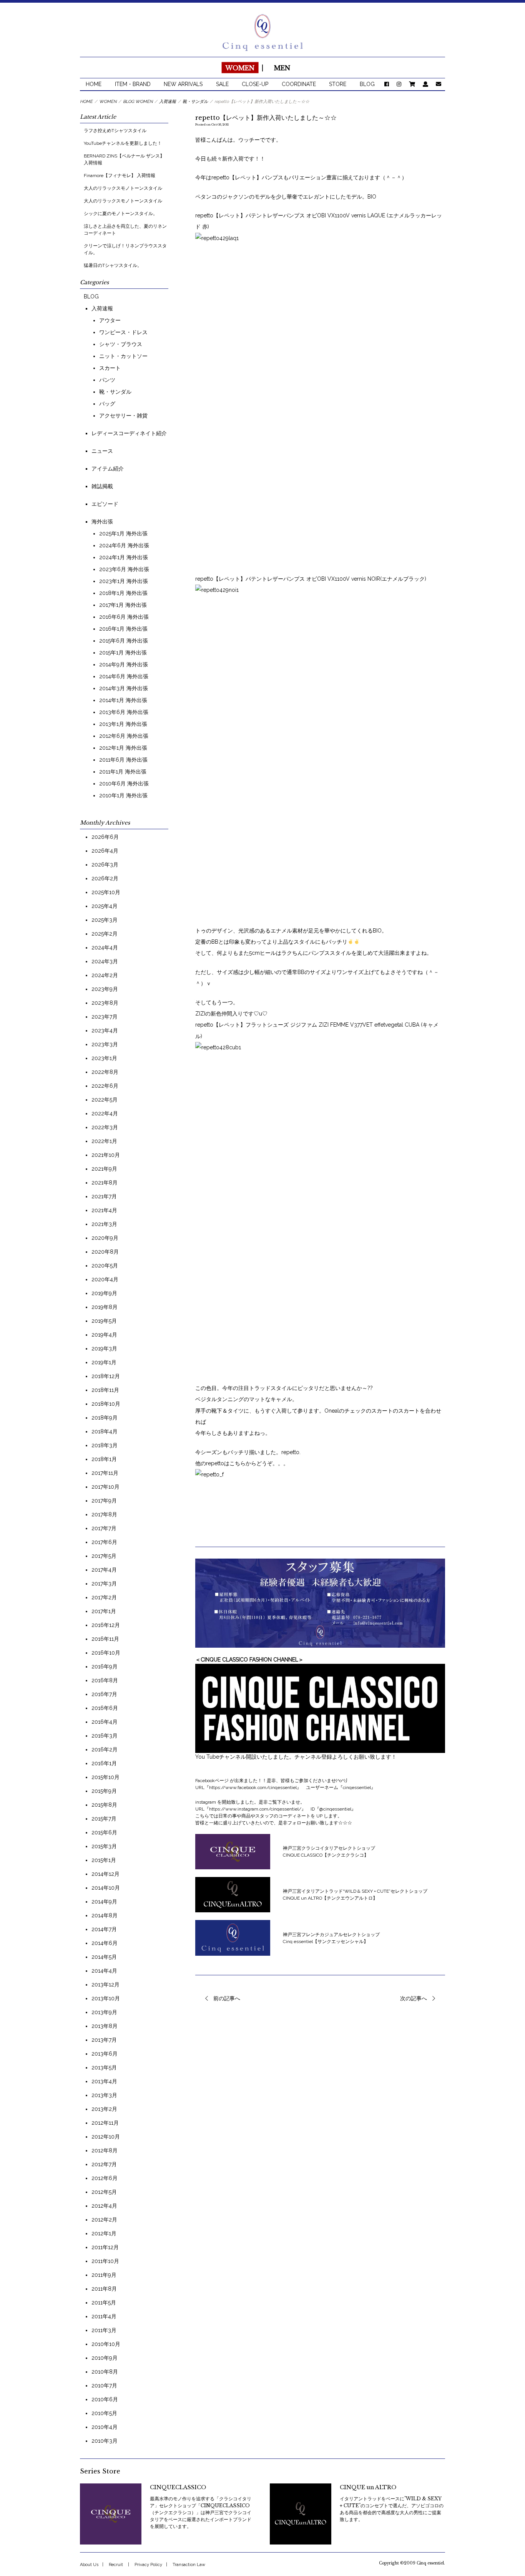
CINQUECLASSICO (178, 2487)
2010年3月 (105, 2441)
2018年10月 (106, 1404)
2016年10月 (106, 1653)
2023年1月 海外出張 (124, 581)
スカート (110, 368)
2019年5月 (104, 1321)
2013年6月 (105, 2054)
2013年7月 (104, 2040)
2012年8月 (105, 2150)
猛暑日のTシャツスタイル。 (113, 265)
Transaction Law (189, 2565)
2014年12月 (105, 1874)
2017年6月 (104, 1542)
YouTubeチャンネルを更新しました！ (123, 143)
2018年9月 (105, 1418)
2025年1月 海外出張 (123, 533)
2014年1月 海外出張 (123, 700)
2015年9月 (104, 1791)
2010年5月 (104, 2413)
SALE (222, 84)
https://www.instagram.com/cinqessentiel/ (255, 1809)
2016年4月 (105, 1722)
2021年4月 (104, 1210)
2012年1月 (104, 2233)
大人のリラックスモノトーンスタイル (123, 188)
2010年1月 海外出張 (123, 795)
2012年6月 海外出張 (124, 736)
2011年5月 (104, 2303)
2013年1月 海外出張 (123, 724)
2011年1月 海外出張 (123, 772)
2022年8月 (105, 1072)
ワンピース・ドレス (123, 332)
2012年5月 (104, 2192)
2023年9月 (105, 989)
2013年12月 (105, 1985)
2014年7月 (104, 1929)
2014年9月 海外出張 (124, 664)
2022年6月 (105, 1086)
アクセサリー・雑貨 (123, 416)
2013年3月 (104, 2095)
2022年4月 (105, 1113)
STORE (338, 84)
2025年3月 (105, 920)
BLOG (367, 84)
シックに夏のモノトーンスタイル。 (121, 214)
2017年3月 (104, 1584)
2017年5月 (104, 1556)
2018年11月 (105, 1390)
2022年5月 (105, 1100)
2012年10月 (106, 2137)
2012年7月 (104, 2164)
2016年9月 (105, 1667)
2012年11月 (105, 2123)
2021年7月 (104, 1196)
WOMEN (240, 68)
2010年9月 (105, 2358)
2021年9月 (104, 1169)
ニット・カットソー (123, 356)
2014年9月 (104, 1902)
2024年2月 (105, 975)
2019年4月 (104, 1335)
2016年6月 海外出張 (124, 617)
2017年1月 (104, 1611)
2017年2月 (104, 1597)
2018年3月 (105, 1445)
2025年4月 (105, 906)
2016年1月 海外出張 (123, 629)
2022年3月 (105, 1127)
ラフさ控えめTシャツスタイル (115, 131)
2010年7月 (104, 2385)
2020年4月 (105, 1279)
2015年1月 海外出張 (123, 653)
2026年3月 (105, 865)
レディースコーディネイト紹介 (129, 433)
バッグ (107, 404)
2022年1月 (104, 1141)
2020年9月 (105, 1238)
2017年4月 (104, 1570)
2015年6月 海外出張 (124, 641)
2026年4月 (105, 851)
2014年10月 (106, 1888)
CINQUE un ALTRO (368, 2487)
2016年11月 (105, 1639)
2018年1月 (104, 1459)
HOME (94, 84)
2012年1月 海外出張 (123, 748)
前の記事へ (227, 1998)
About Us (89, 2565)
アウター (110, 320)
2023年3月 (105, 1044)
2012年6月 (105, 2178)
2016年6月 (105, 1708)
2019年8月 (105, 1307)
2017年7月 (104, 1528)
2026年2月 (105, 878)
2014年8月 (105, 1915)
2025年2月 (105, 934)
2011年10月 (105, 2261)
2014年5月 (104, 1957)
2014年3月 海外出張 (124, 688)
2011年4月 (104, 2316)
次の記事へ (414, 1998)
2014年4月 (104, 1971)
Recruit (116, 2565)
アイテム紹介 (108, 469)
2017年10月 (105, 1487)
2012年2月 (104, 2220)
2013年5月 (104, 2067)
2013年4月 (104, 2081)
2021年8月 (105, 1183)
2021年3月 (104, 1224)
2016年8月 (105, 1680)
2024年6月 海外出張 (124, 545)
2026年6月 (105, 837)
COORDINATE (299, 84)
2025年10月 (106, 892)
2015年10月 (105, 1777)
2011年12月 (105, 2247)
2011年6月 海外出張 (123, 760)
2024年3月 (105, 961)
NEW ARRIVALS (183, 84)
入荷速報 (102, 308)
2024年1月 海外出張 (124, 557)
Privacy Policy (148, 2565)
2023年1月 (104, 1058)
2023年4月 (105, 1030)
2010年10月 (106, 2344)
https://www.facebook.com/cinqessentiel (253, 1787)
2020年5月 (105, 1266)
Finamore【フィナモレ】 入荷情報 (120, 176)
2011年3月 (104, 2330)
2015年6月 (104, 1832)
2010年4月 (105, 2427)
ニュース (102, 451)
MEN (282, 68)
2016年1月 (104, 1763)
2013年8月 (105, 2026)
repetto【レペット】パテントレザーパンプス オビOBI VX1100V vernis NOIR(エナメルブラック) (311, 579)
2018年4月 (105, 1431)
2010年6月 (105, 2399)
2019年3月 (104, 1348)
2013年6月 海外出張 (124, 712)
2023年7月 (105, 1017)
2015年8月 (104, 1805)
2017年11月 (105, 1473)
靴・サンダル (115, 392)
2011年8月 (104, 2289)
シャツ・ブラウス (121, 344)
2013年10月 (106, 1998)
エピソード (105, 504)
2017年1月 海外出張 (123, 605)
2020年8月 (105, 1252)
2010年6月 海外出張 (124, 784)
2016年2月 (105, 1749)
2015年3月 (104, 1846)
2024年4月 (105, 948)
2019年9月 (104, 1293)
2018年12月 (106, 1376)
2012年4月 (104, 2206)
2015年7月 (104, 1819)
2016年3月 (105, 1736)
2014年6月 (105, 1943)
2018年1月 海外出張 (123, 593)
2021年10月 (106, 1155)
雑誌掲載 (102, 486)
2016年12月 (106, 1625)
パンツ (107, 380)
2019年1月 (104, 1362)
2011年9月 (104, 2275)
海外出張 (102, 522)
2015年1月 (104, 1860)
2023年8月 (105, 1003)
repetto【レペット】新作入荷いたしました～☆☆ (266, 118)
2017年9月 (104, 1501)
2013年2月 (104, 2109)
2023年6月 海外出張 (124, 569)
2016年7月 (104, 1694)
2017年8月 (104, 1514)
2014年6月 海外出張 (124, 676)
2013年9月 (104, 2012)
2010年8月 (105, 2372)
